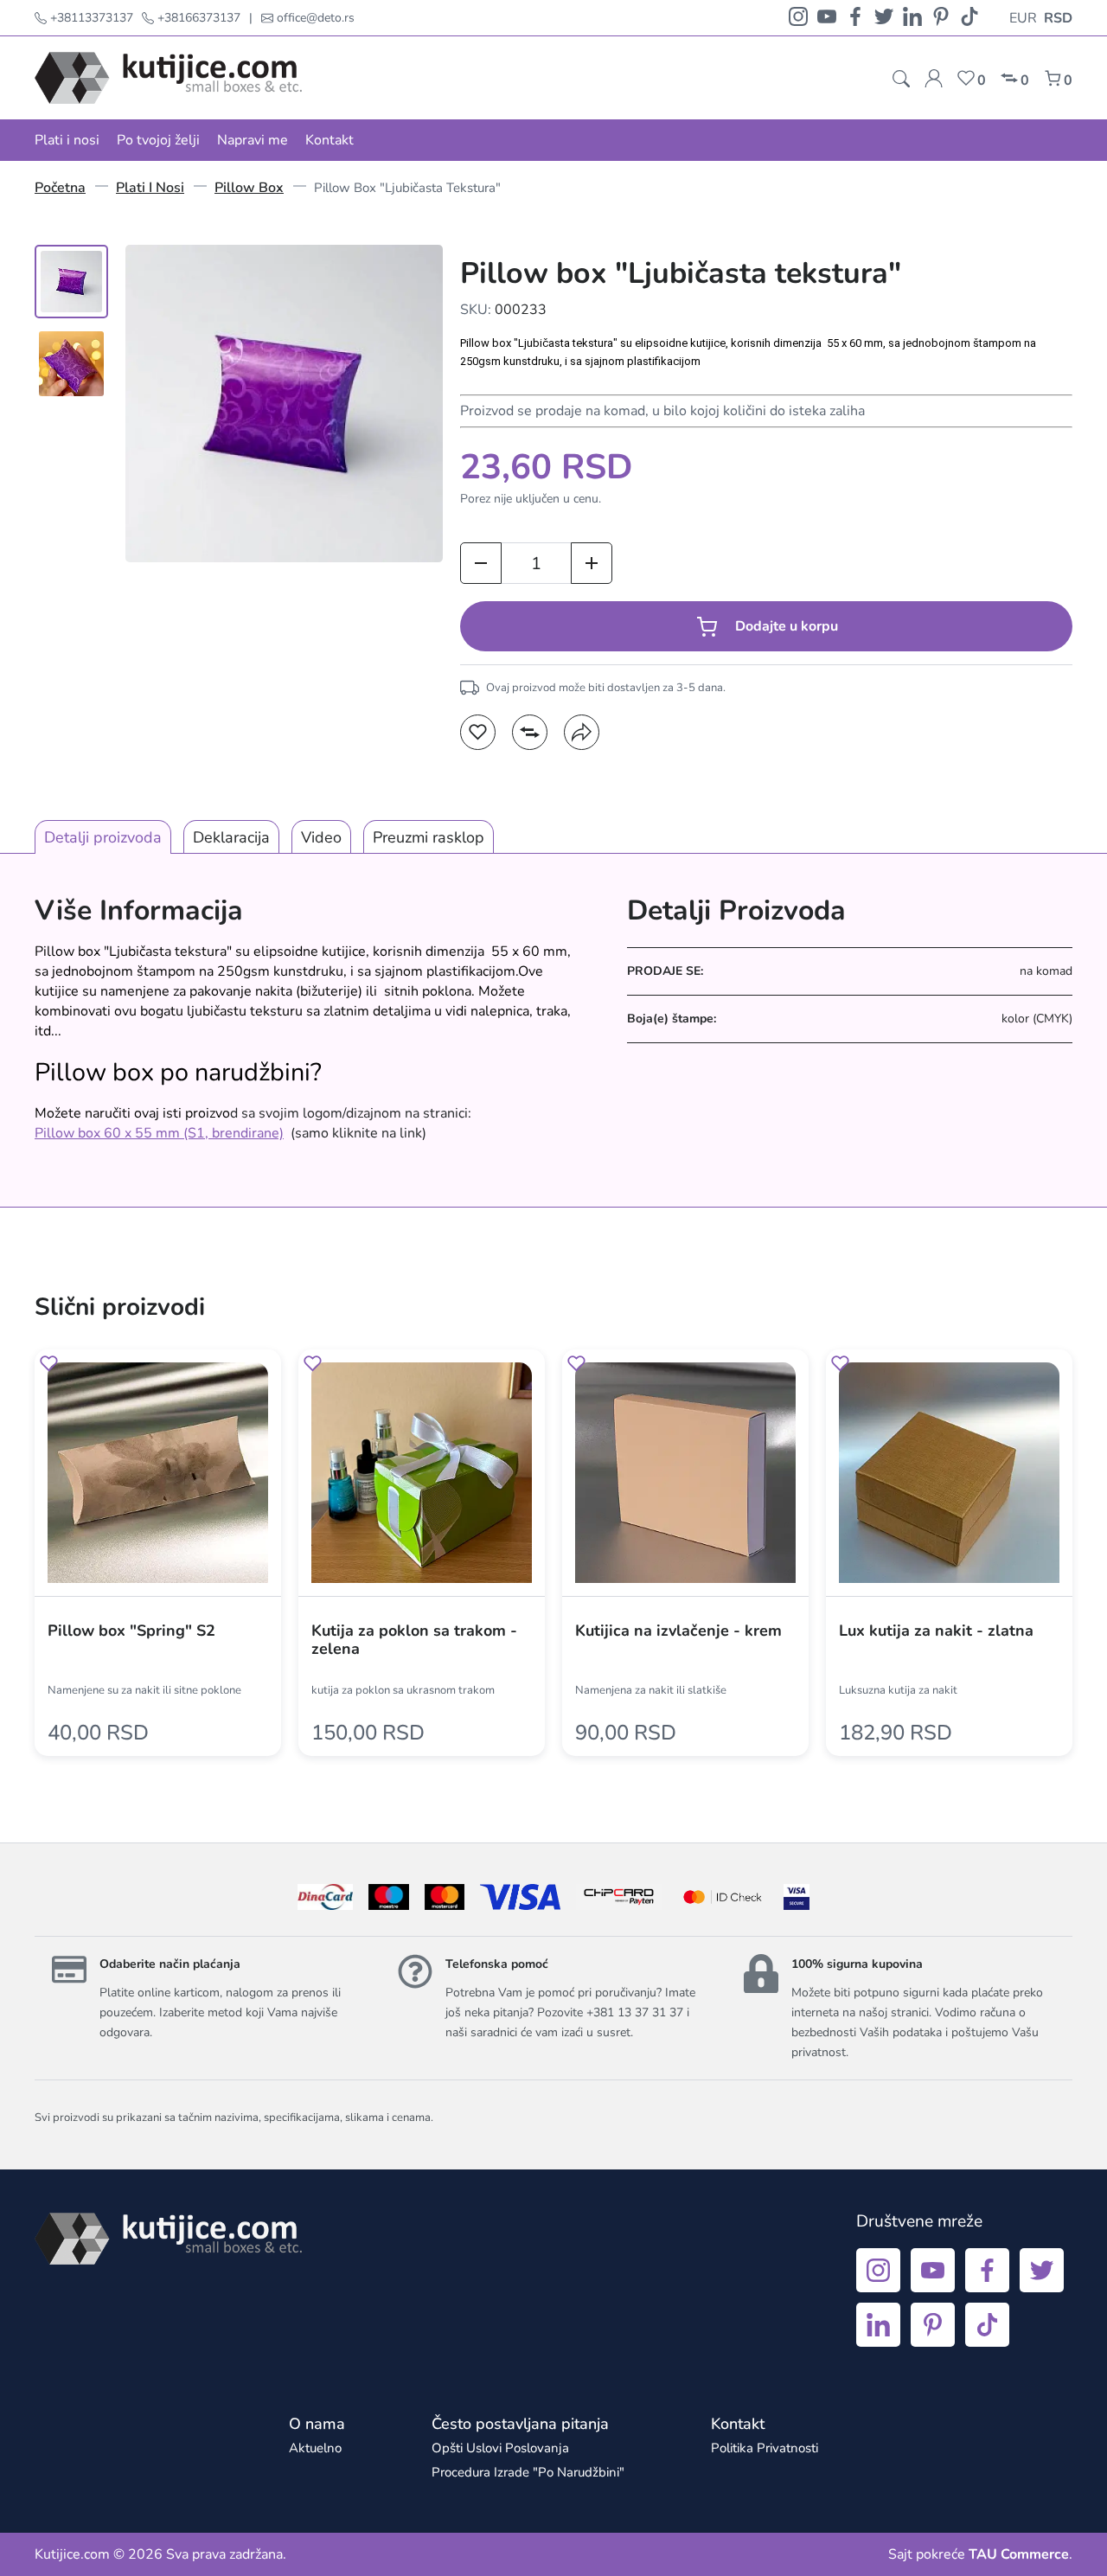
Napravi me (253, 140)
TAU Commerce (1019, 2554)
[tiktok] (969, 18)
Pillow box (249, 188)
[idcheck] (723, 1897)
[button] (478, 732)
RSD (1058, 18)
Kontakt (330, 140)
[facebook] (855, 18)
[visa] (797, 1897)
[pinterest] (941, 18)
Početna (60, 188)
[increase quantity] (592, 563)
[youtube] (827, 18)
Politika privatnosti (765, 2448)
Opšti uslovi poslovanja (500, 2448)
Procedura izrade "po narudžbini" (528, 2472)
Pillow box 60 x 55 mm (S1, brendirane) (159, 1133)
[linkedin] (912, 18)
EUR (1023, 18)
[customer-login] (934, 78)
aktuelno (315, 2448)
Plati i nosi (67, 140)
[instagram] (798, 18)
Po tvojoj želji (158, 140)
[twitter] (884, 18)
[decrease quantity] (481, 563)
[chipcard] (619, 1897)
